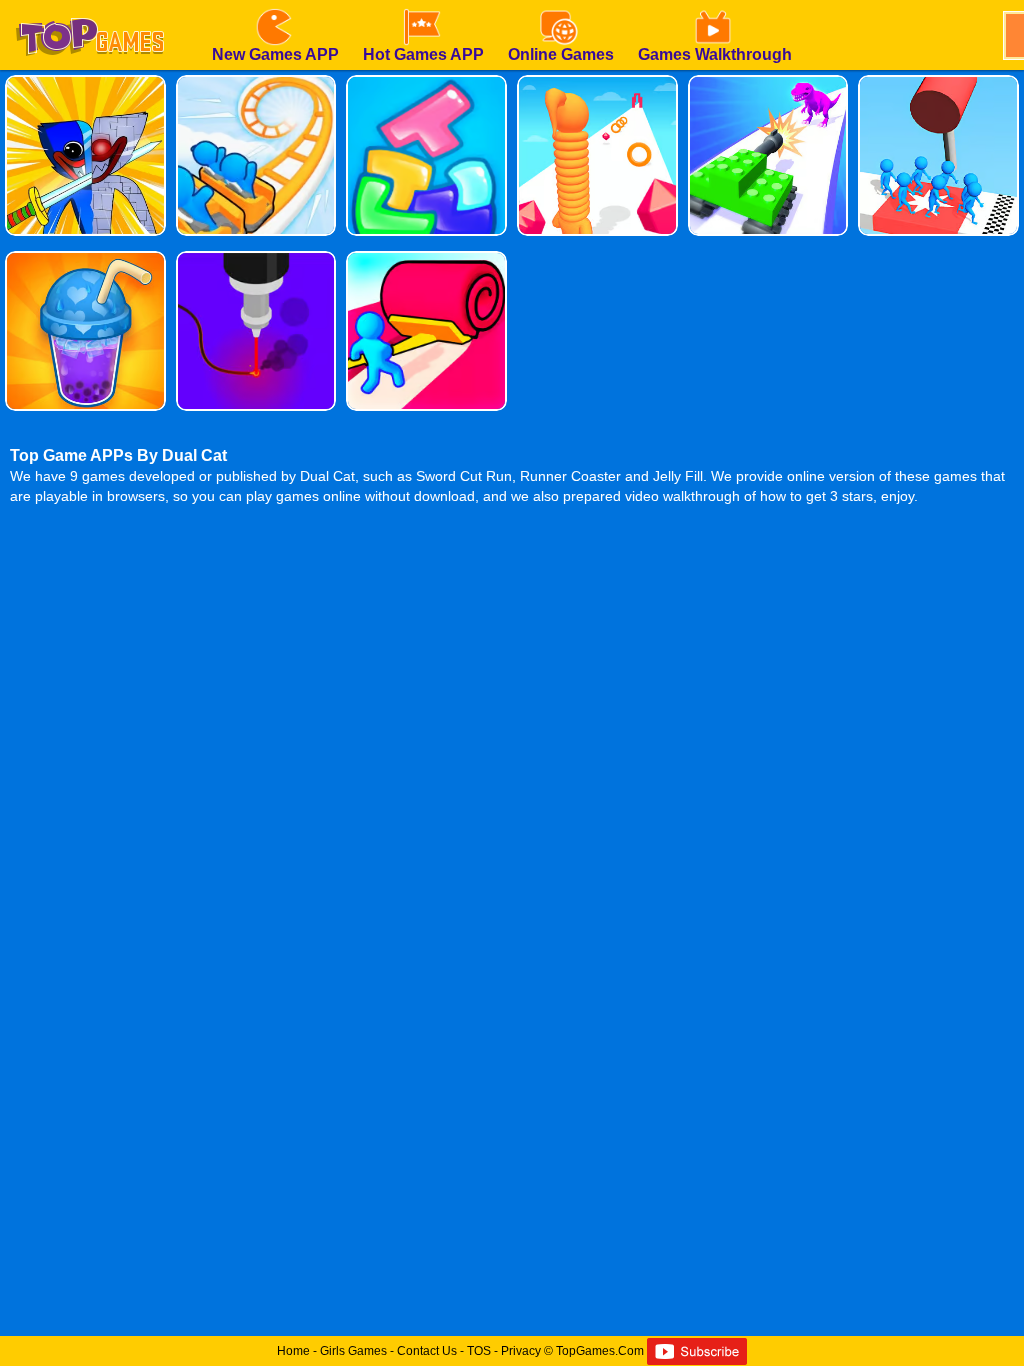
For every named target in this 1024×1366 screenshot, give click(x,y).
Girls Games (353, 1351)
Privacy (521, 1351)
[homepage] (90, 7)
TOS (479, 1351)
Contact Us (427, 1351)
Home (293, 1351)
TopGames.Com (600, 1351)
